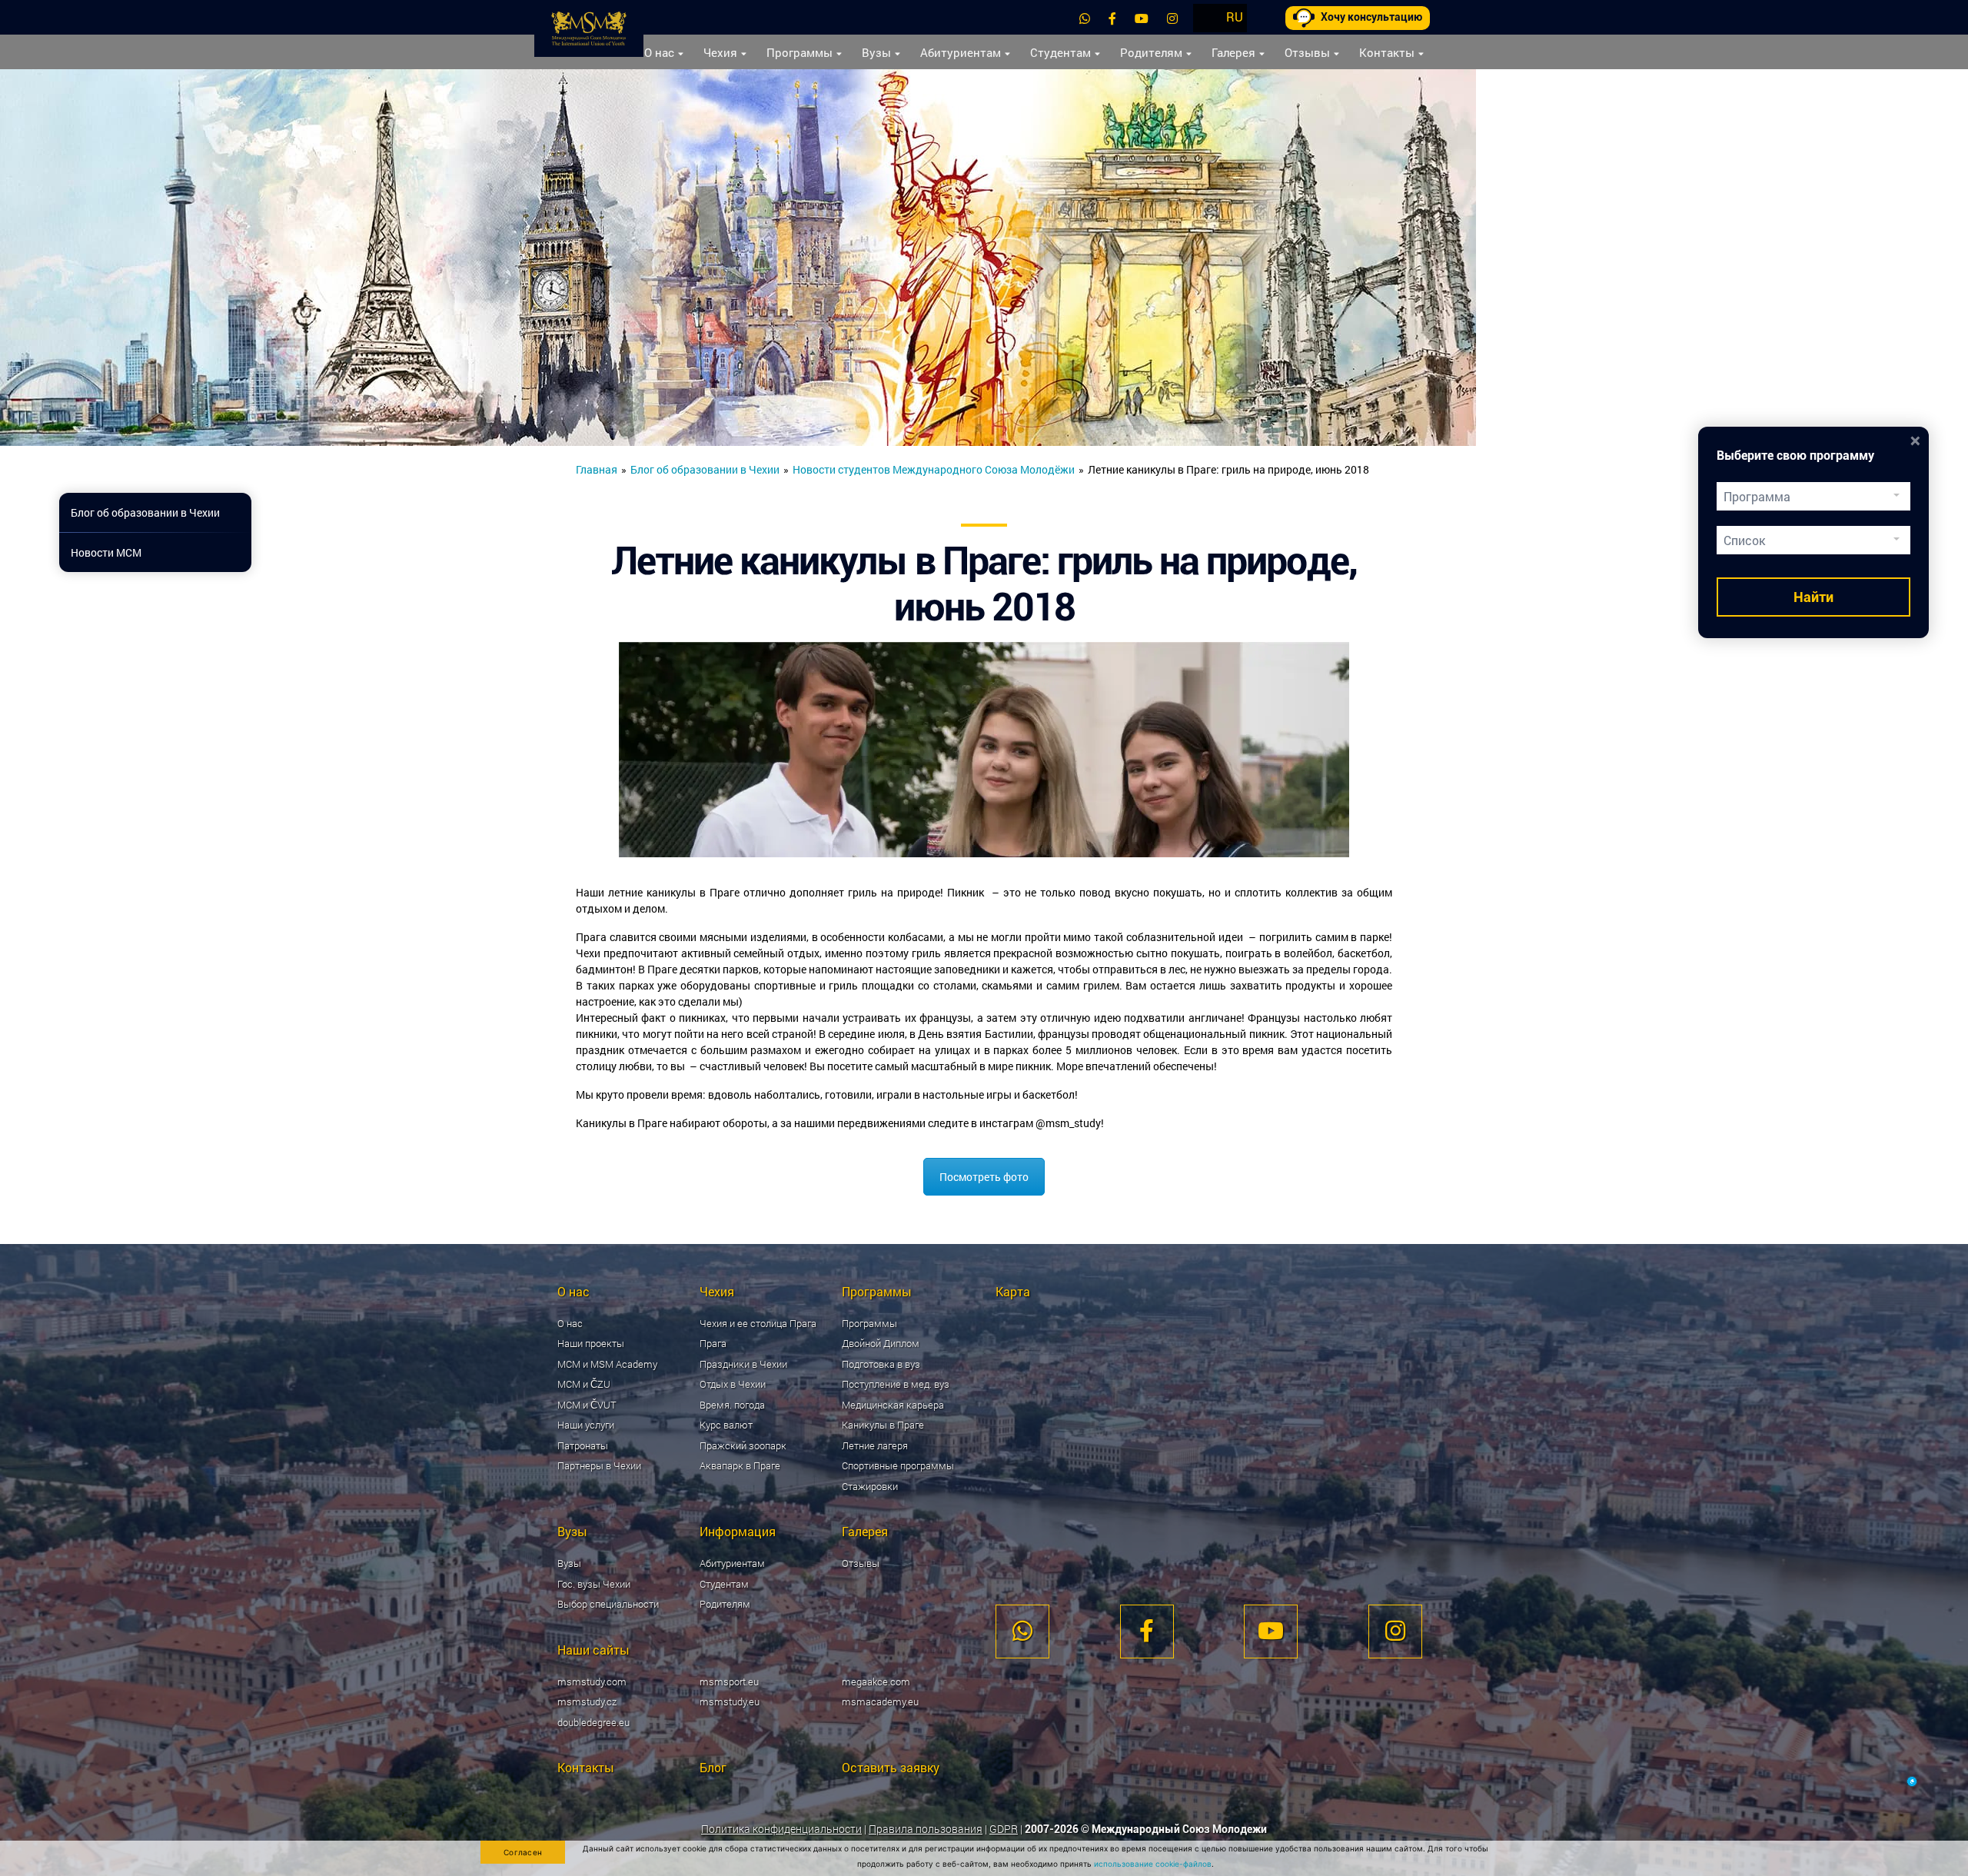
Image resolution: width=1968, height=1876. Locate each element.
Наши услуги (586, 1425)
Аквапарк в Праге (740, 1465)
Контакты (1387, 52)
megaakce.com (876, 1681)
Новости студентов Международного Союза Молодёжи (934, 469)
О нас (659, 52)
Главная (597, 469)
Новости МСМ (106, 552)
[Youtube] (1142, 18)
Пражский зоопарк (743, 1445)
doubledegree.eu (593, 1722)
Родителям (1151, 52)
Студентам (1060, 52)
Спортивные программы (898, 1465)
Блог (713, 1767)
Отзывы (1307, 52)
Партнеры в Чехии (599, 1465)
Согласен (523, 1852)
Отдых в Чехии (733, 1384)
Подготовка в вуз (881, 1364)
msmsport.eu (729, 1681)
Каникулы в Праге (883, 1425)
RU (1235, 17)
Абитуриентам (961, 52)
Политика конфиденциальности (781, 1829)
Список (1744, 540)
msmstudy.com (592, 1681)
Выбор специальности (608, 1604)
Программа (1757, 496)
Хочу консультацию (1371, 17)
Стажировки (870, 1486)
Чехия (720, 52)
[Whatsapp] (1085, 18)
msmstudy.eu (730, 1701)
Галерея (1233, 52)
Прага (713, 1343)
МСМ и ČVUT (587, 1405)
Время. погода (732, 1405)
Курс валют (726, 1425)
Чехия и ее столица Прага (758, 1323)
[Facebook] (1112, 18)
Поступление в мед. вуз (896, 1384)
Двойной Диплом (881, 1343)
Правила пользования (926, 1829)
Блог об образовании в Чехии (705, 469)
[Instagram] (1172, 18)
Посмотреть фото (984, 1177)
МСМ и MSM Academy (607, 1364)
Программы (799, 52)
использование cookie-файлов (1153, 1864)
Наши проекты (591, 1343)
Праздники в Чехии (743, 1364)
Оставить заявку (891, 1767)
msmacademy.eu (880, 1701)
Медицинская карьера (893, 1405)
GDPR (1004, 1829)
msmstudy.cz (587, 1701)
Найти (1813, 597)
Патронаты (583, 1445)
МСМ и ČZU (584, 1384)
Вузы (876, 52)
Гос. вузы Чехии (594, 1584)
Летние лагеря (875, 1445)
